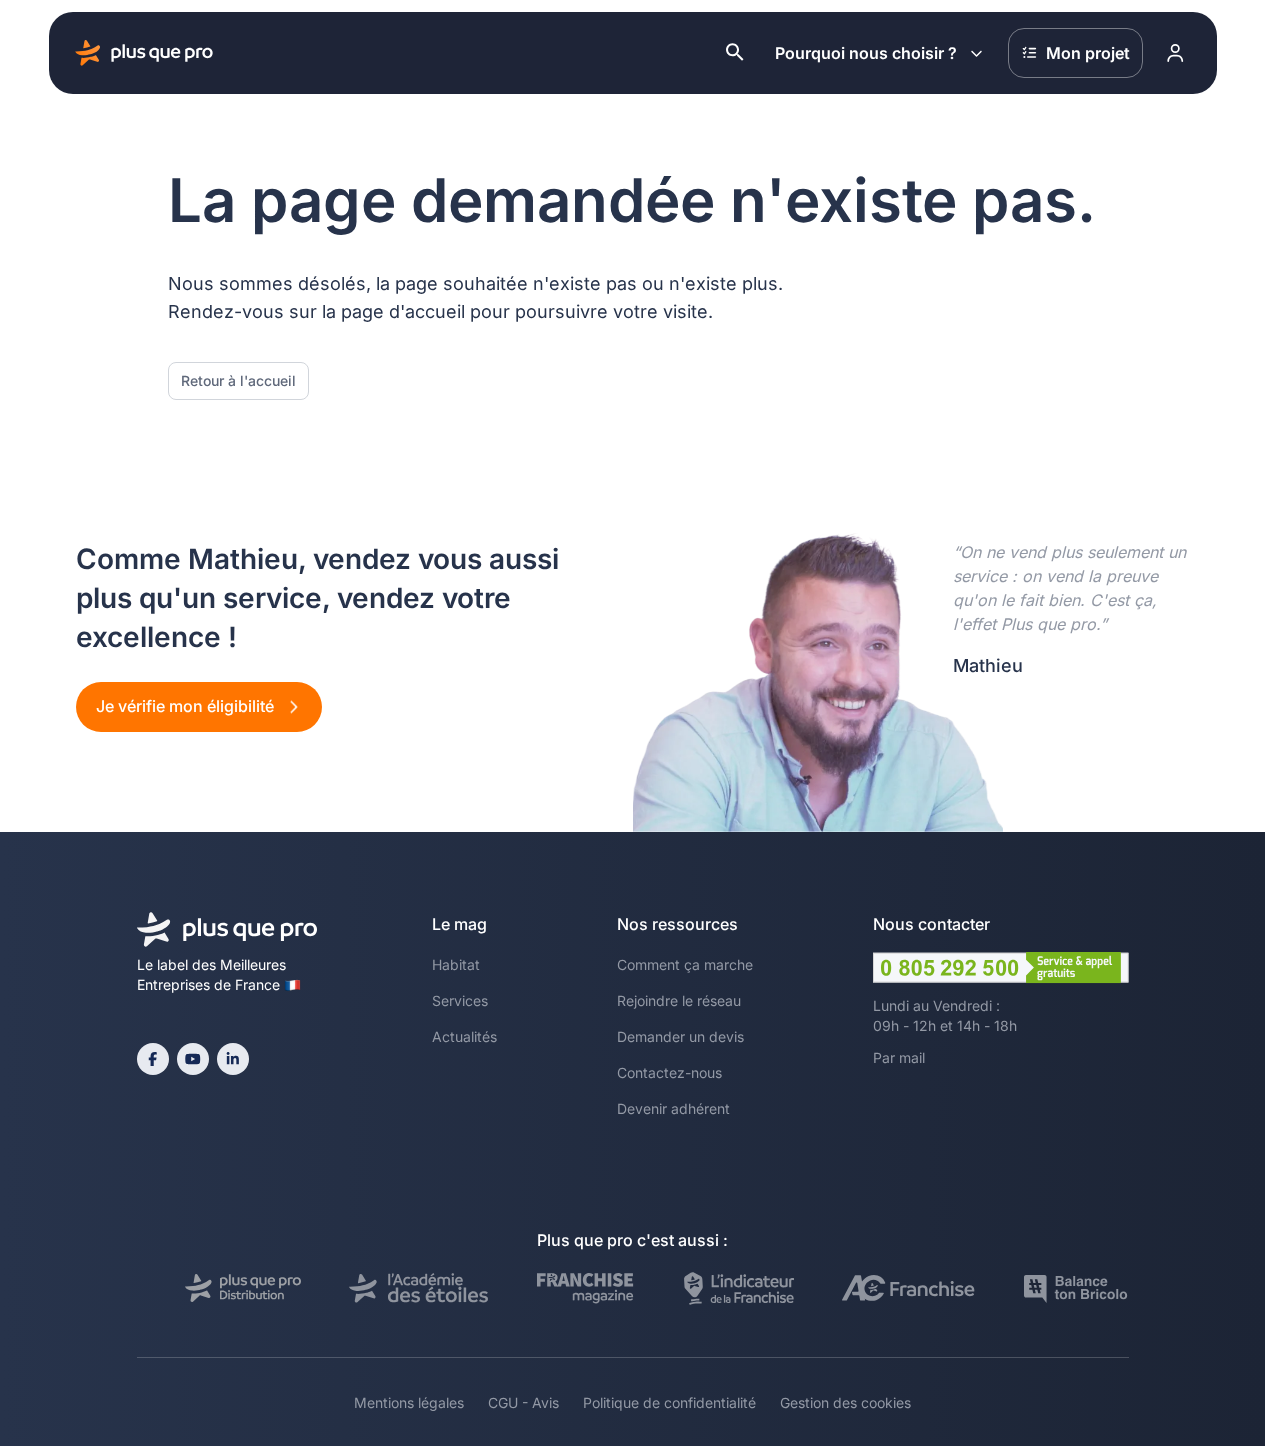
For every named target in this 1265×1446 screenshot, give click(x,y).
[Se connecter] (1176, 53)
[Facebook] (153, 1059)
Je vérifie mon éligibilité (187, 706)
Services (460, 1000)
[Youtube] (193, 1059)
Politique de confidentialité (669, 1402)
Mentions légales (409, 1402)
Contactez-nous (669, 1072)
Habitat (456, 964)
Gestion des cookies (845, 1402)
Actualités (464, 1036)
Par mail (899, 1057)
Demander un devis (680, 1036)
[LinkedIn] (233, 1059)
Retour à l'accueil (238, 380)
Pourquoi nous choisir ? (866, 53)
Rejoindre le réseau (679, 1000)
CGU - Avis (523, 1402)
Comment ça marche (685, 964)
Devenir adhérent (673, 1108)
